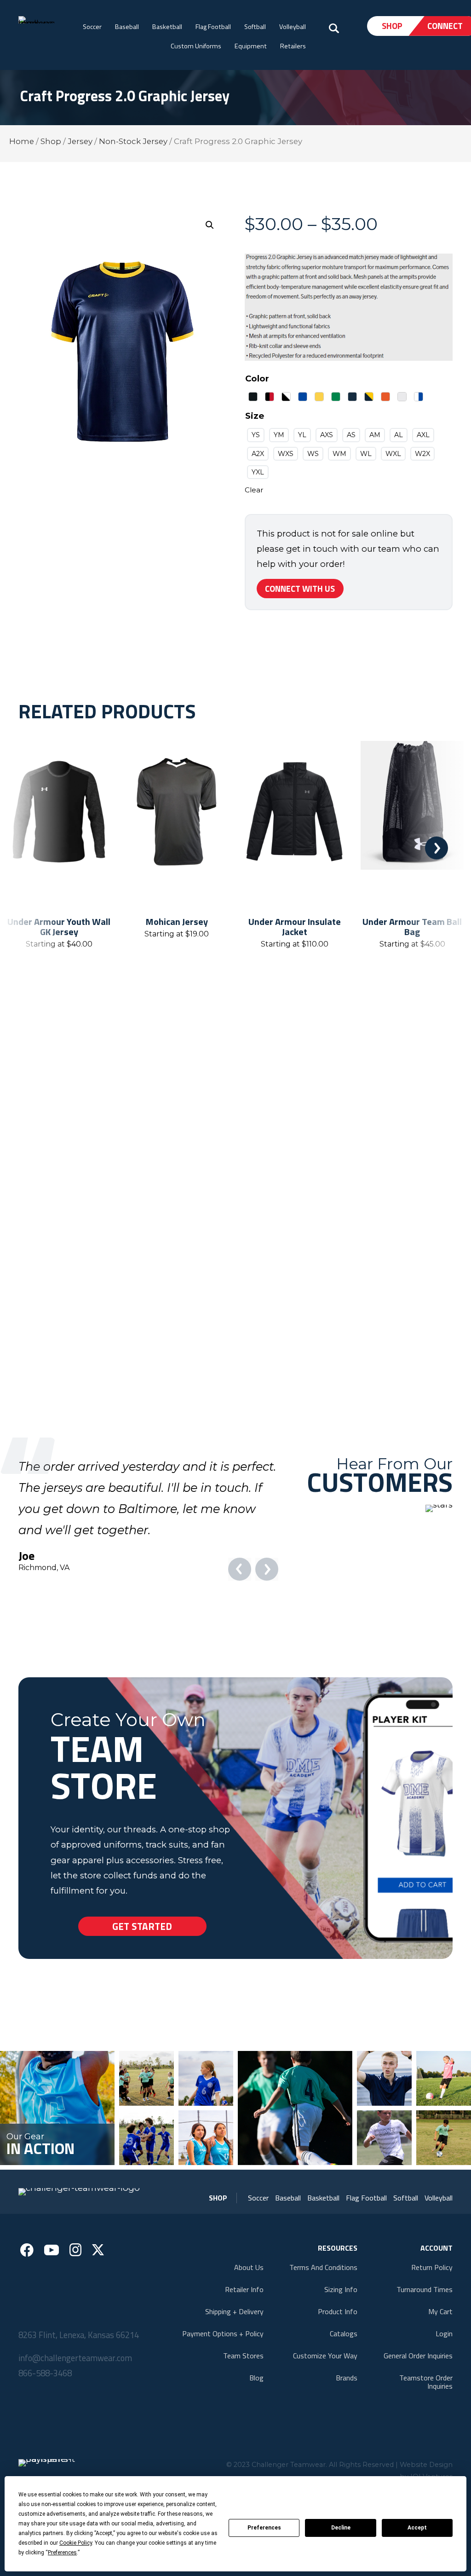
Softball (255, 27)
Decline (341, 2528)
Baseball (127, 27)
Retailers (293, 46)
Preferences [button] (62, 2553)
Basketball (167, 27)
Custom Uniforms (196, 46)
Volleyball (293, 27)
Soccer (92, 27)
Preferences (264, 2528)
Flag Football (213, 27)
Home (22, 141)
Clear (254, 490)
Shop (392, 26)
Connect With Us (300, 589)
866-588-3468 (45, 2414)
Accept (417, 2528)
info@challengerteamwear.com (75, 2399)
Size (255, 416)
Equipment (251, 46)
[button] (210, 225)
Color (257, 378)
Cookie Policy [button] (76, 2543)
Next (437, 848)
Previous (34, 848)
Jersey (80, 141)
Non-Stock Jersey (133, 141)
